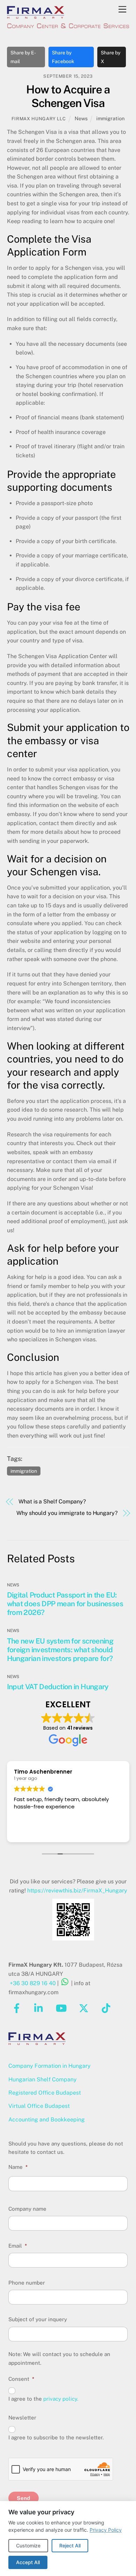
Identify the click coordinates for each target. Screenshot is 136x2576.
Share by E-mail (23, 57)
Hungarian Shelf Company (43, 2079)
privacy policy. (61, 2399)
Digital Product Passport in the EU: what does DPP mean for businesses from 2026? (65, 1604)
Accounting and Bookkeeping (47, 2120)
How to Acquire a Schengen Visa (68, 96)
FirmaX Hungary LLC (39, 119)
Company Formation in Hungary (50, 2066)
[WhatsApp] (65, 1983)
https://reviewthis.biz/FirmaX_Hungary (77, 1891)
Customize (28, 2545)
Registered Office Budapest (45, 2093)
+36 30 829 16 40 (33, 1983)
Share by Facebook (63, 57)
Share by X (111, 57)
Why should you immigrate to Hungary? (67, 1513)
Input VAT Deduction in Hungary (58, 1687)
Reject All (70, 2545)
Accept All (28, 2562)
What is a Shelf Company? (52, 1502)
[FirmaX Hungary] (36, 16)
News (81, 118)
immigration (110, 118)
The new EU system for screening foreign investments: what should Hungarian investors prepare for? (60, 1650)
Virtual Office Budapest (39, 2106)
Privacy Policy (106, 2530)
